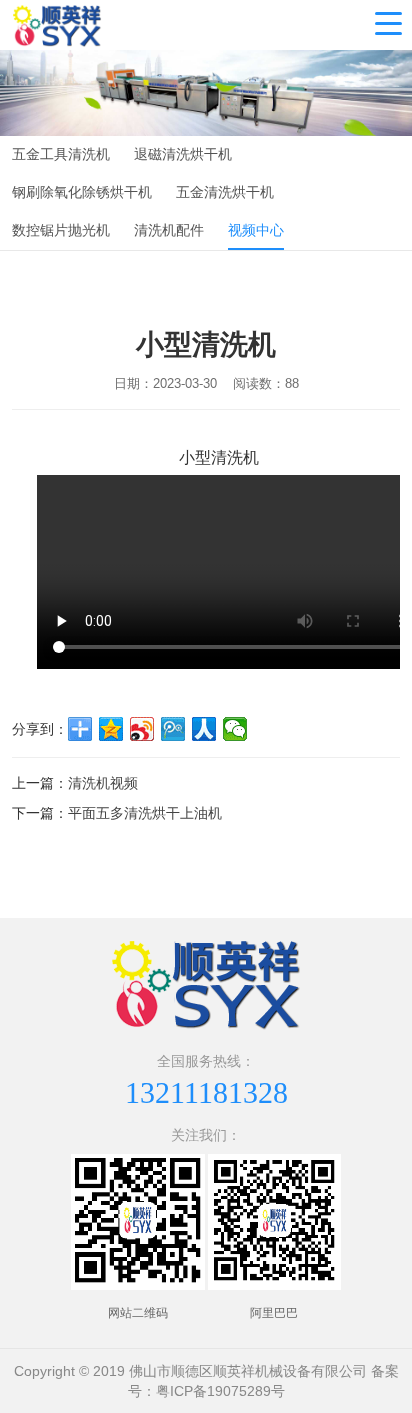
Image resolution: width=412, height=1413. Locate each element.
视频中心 (256, 230)
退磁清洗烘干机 (183, 154)
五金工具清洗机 (61, 154)
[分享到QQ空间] (111, 729)
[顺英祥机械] (57, 25)
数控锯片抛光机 (61, 230)
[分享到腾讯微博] (173, 729)
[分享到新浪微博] (142, 729)
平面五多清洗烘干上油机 (145, 813)
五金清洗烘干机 (225, 192)
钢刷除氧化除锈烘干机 (82, 192)
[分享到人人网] (204, 729)
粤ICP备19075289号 (220, 1391)
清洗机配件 (169, 230)
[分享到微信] (235, 729)
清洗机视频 (103, 783)
